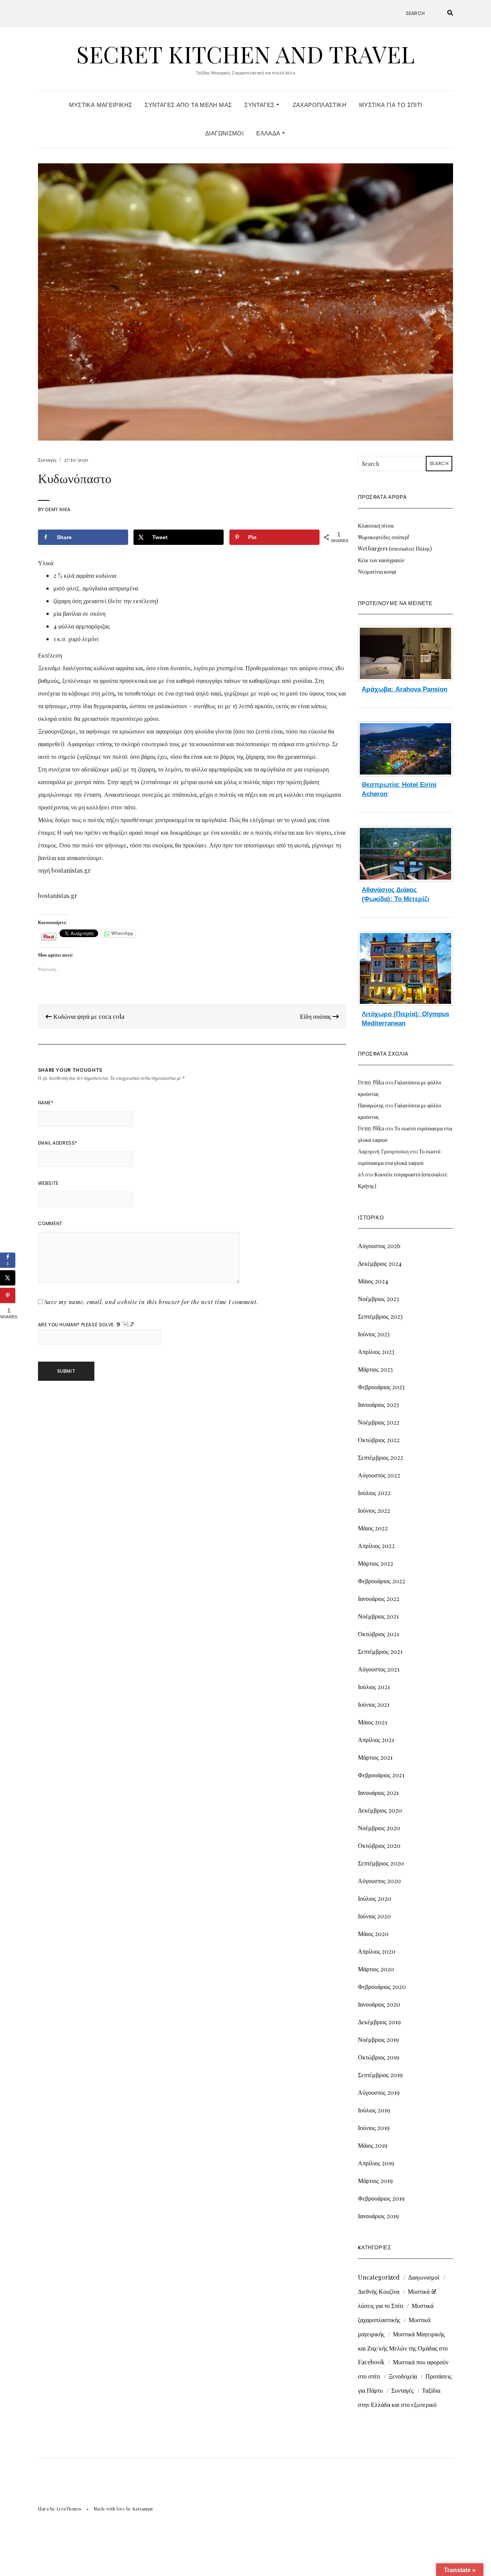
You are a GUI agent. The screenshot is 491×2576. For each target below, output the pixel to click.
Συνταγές (260, 105)
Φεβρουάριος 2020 (382, 1986)
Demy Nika (58, 509)
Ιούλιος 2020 (375, 1898)
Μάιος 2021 (372, 1722)
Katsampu (143, 2509)
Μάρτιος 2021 (375, 1757)
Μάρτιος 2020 (376, 1969)
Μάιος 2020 (373, 1934)
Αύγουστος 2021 (379, 1669)
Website (48, 1183)
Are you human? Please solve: (77, 1325)
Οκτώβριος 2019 (379, 2057)
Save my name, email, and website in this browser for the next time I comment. (152, 1302)
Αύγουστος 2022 (379, 1475)
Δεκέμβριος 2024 (380, 1263)
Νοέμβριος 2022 (379, 1422)
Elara (44, 2509)
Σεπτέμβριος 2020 (381, 1863)
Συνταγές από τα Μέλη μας (188, 105)
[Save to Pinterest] (8, 1296)
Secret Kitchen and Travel (245, 54)
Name (46, 1103)
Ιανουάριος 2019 (378, 2216)
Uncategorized (379, 2277)
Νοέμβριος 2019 (378, 2039)
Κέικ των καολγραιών (381, 560)
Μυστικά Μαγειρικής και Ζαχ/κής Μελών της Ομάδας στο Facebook (403, 2348)
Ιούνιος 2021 (374, 1704)
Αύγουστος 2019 (379, 2092)
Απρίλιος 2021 (376, 1740)
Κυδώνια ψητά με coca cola (88, 1016)
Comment (50, 1223)
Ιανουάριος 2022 (379, 1598)
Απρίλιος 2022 (376, 1545)
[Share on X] (8, 1278)
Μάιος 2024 (373, 1281)
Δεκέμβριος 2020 (380, 1810)
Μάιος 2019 (373, 2145)
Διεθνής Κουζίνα (379, 2291)
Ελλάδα (269, 133)
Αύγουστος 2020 (379, 1881)
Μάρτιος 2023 (375, 1369)
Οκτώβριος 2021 (378, 1634)
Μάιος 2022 (373, 1528)
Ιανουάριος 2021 (378, 1792)
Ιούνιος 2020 (374, 1916)
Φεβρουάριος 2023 (381, 1387)
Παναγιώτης (371, 1105)
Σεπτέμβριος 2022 (381, 1457)
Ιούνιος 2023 (374, 1334)
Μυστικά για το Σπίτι (391, 105)
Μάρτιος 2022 (376, 1563)
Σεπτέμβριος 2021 (380, 1651)
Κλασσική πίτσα (376, 526)
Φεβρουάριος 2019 (381, 2198)
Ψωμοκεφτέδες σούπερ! (383, 537)
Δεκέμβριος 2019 (379, 2022)
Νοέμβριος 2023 (378, 1299)
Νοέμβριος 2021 (378, 1616)
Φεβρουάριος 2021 (381, 1775)
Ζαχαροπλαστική (320, 105)
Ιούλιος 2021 (374, 1687)
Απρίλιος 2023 (376, 1351)
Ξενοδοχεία (403, 2376)
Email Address (58, 1143)
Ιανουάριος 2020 (379, 2004)
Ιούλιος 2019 (374, 2110)
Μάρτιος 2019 (375, 2180)
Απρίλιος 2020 (377, 1951)
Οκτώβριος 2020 (379, 1845)
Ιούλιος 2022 (374, 1493)
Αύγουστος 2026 (379, 1246)
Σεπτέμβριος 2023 (380, 1316)
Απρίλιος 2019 (376, 2163)
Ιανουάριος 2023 (378, 1404)
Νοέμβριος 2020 (379, 1828)
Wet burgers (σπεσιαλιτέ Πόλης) (395, 549)
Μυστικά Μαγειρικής (101, 105)
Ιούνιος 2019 (374, 2128)
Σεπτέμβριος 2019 (380, 2075)
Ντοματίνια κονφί (377, 572)
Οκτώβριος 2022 (379, 1440)
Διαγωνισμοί (224, 133)
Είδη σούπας (316, 1016)
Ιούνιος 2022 (374, 1510)
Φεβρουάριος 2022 (381, 1581)
